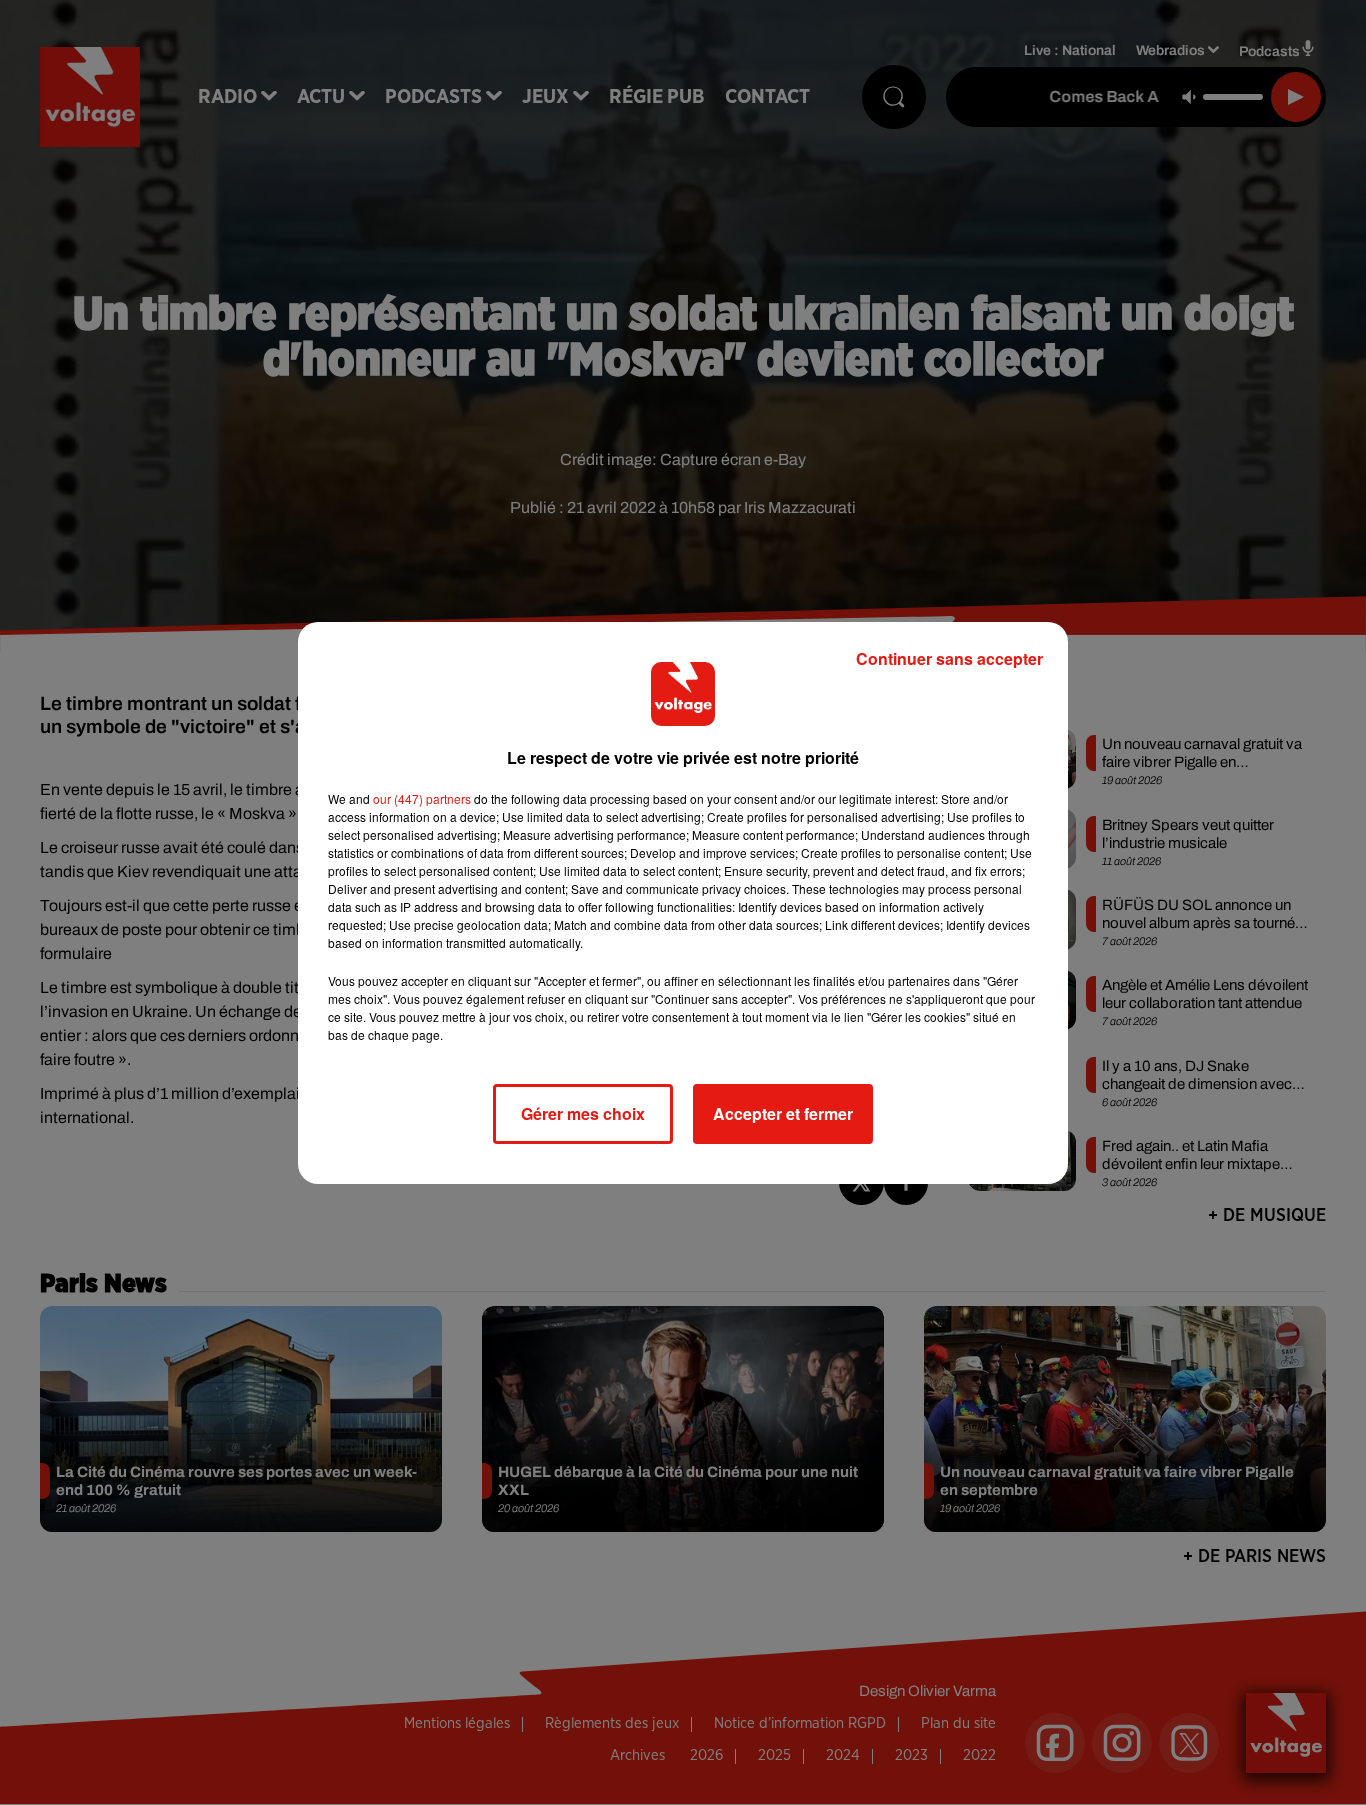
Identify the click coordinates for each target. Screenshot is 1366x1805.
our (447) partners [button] (422, 798)
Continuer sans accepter (949, 658)
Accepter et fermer (783, 1113)
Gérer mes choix (583, 1113)
